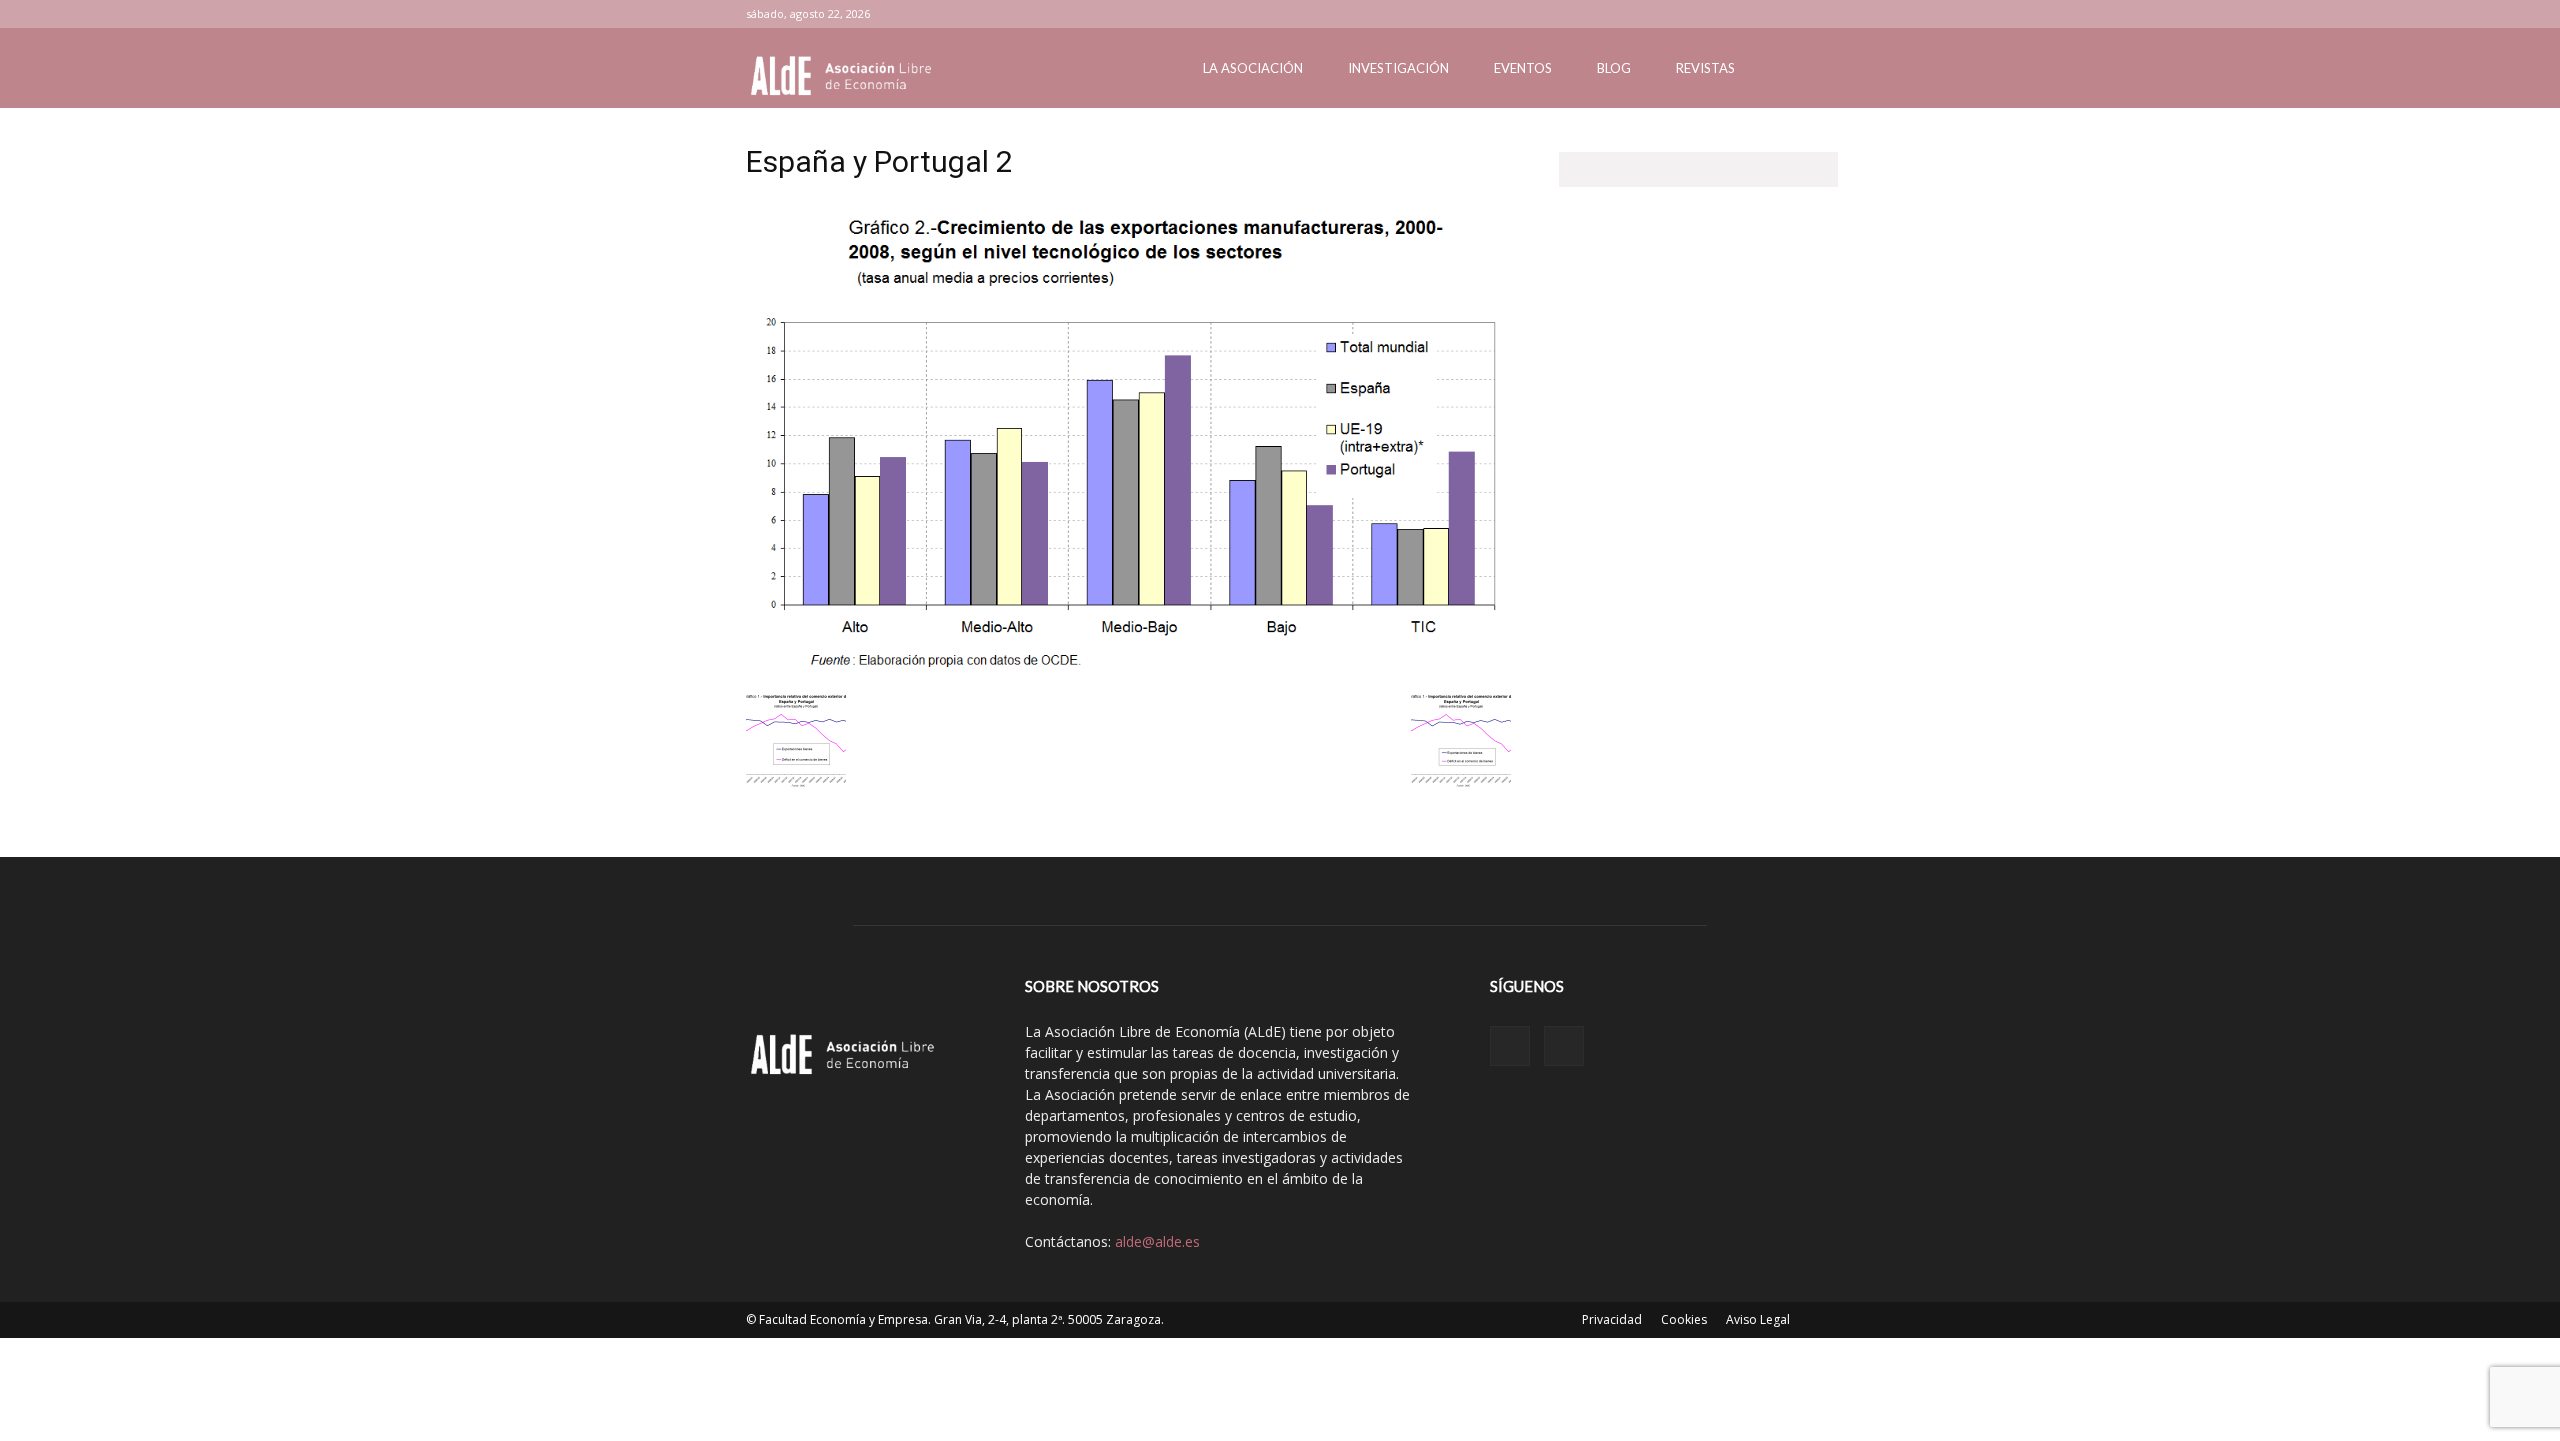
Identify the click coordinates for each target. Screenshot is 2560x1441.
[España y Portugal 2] (1128, 669)
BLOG (1614, 68)
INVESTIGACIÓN (1398, 68)
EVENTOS (1523, 68)
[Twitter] (1799, 14)
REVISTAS (1705, 68)
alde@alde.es (1157, 1241)
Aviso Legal (1758, 1319)
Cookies (1684, 1319)
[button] (1790, 69)
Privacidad (1612, 1319)
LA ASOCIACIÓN (1253, 68)
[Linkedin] (1766, 14)
